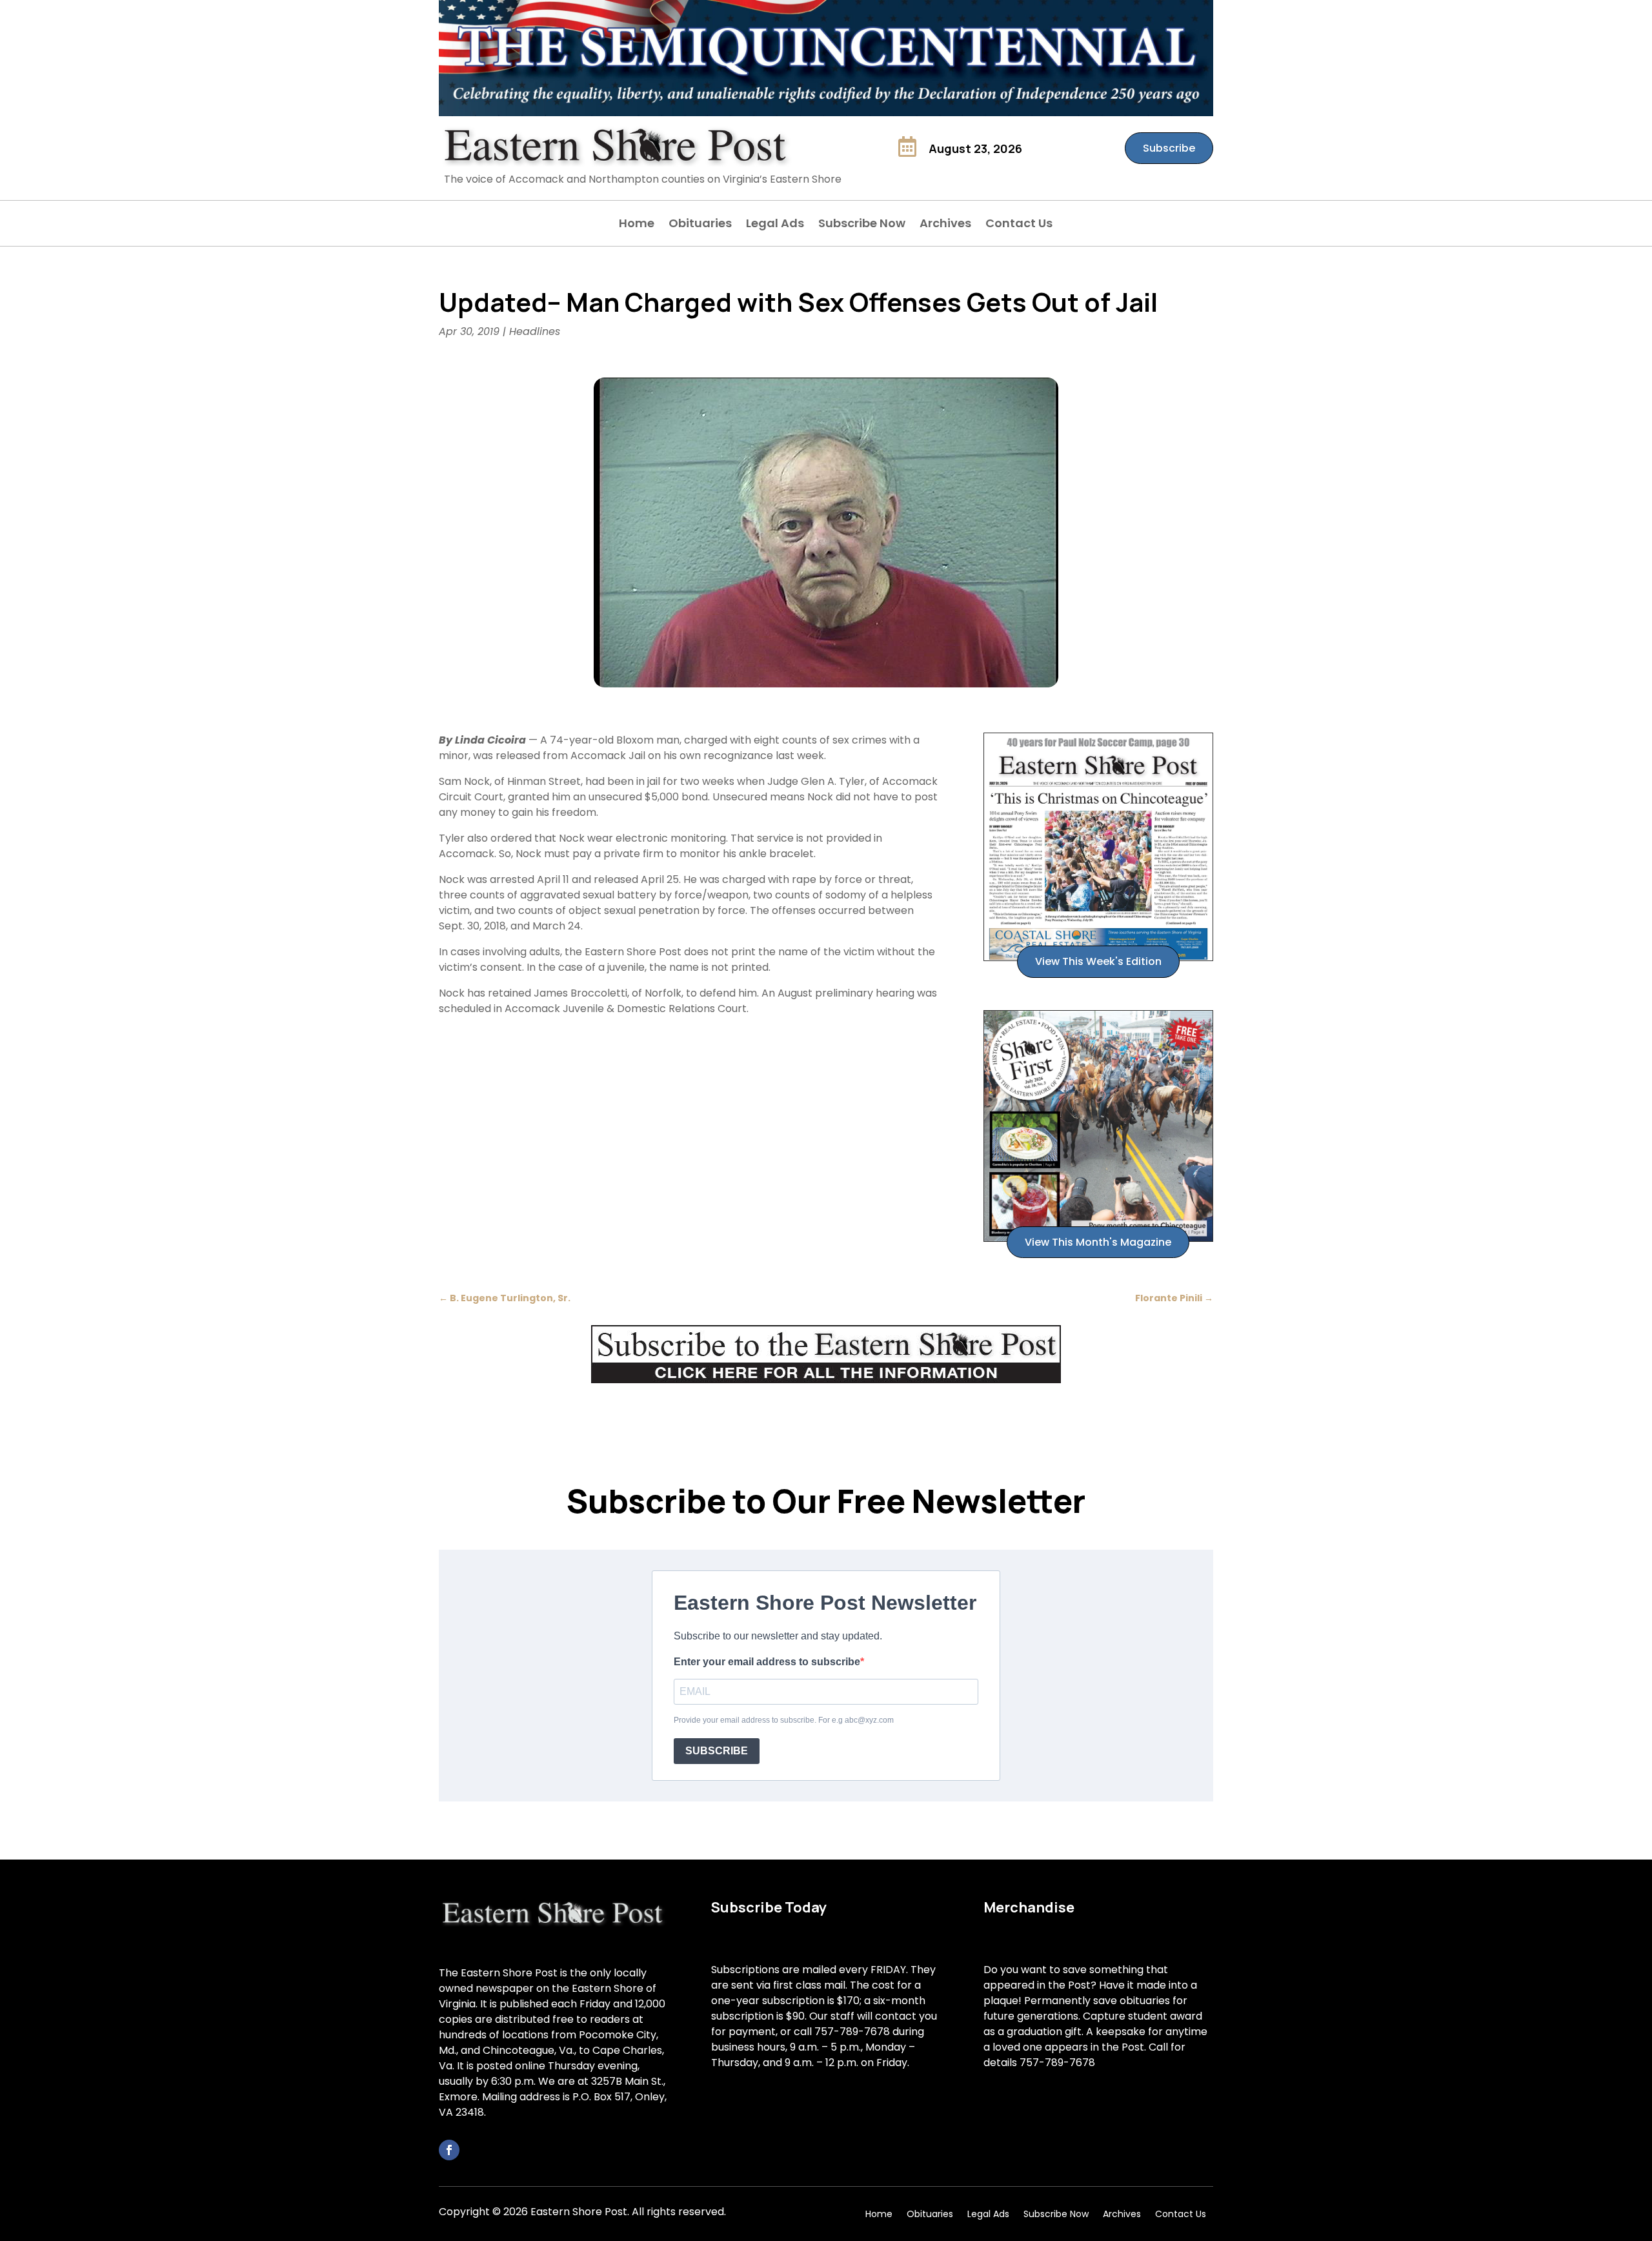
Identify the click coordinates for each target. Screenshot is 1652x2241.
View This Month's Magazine (1098, 1242)
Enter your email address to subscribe (767, 1662)
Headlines (535, 331)
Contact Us (1019, 225)
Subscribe (1169, 148)
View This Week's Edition (1098, 961)
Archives (945, 225)
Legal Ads (775, 225)
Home (637, 225)
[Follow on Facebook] (449, 2150)
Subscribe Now (862, 225)
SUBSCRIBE (717, 1751)
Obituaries (700, 225)
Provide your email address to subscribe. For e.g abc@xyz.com (784, 1720)
